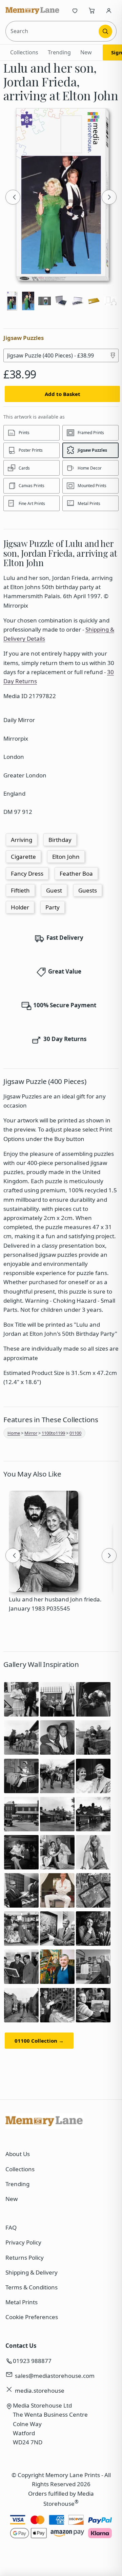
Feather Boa (76, 873)
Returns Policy (25, 2258)
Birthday (60, 840)
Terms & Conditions (32, 2287)
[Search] (105, 31)
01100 (75, 1433)
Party (53, 907)
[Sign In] (109, 10)
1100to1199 (53, 1433)
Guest (54, 890)
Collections (24, 52)
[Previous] (13, 197)
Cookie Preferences (32, 2317)
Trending (59, 52)
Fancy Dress (27, 873)
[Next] (109, 197)
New (86, 52)
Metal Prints (22, 2302)
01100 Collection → (39, 2041)
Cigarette (23, 857)
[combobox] (53, 31)
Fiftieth (20, 890)
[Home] (33, 10)
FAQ (11, 2227)
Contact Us (21, 2346)
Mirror (31, 1433)
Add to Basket (63, 394)
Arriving (22, 840)
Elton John (66, 857)
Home (14, 1433)
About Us (18, 2154)
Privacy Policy (23, 2242)
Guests (88, 890)
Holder (20, 907)
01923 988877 (32, 2361)
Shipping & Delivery (32, 2272)
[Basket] (92, 10)
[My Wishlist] (75, 10)
